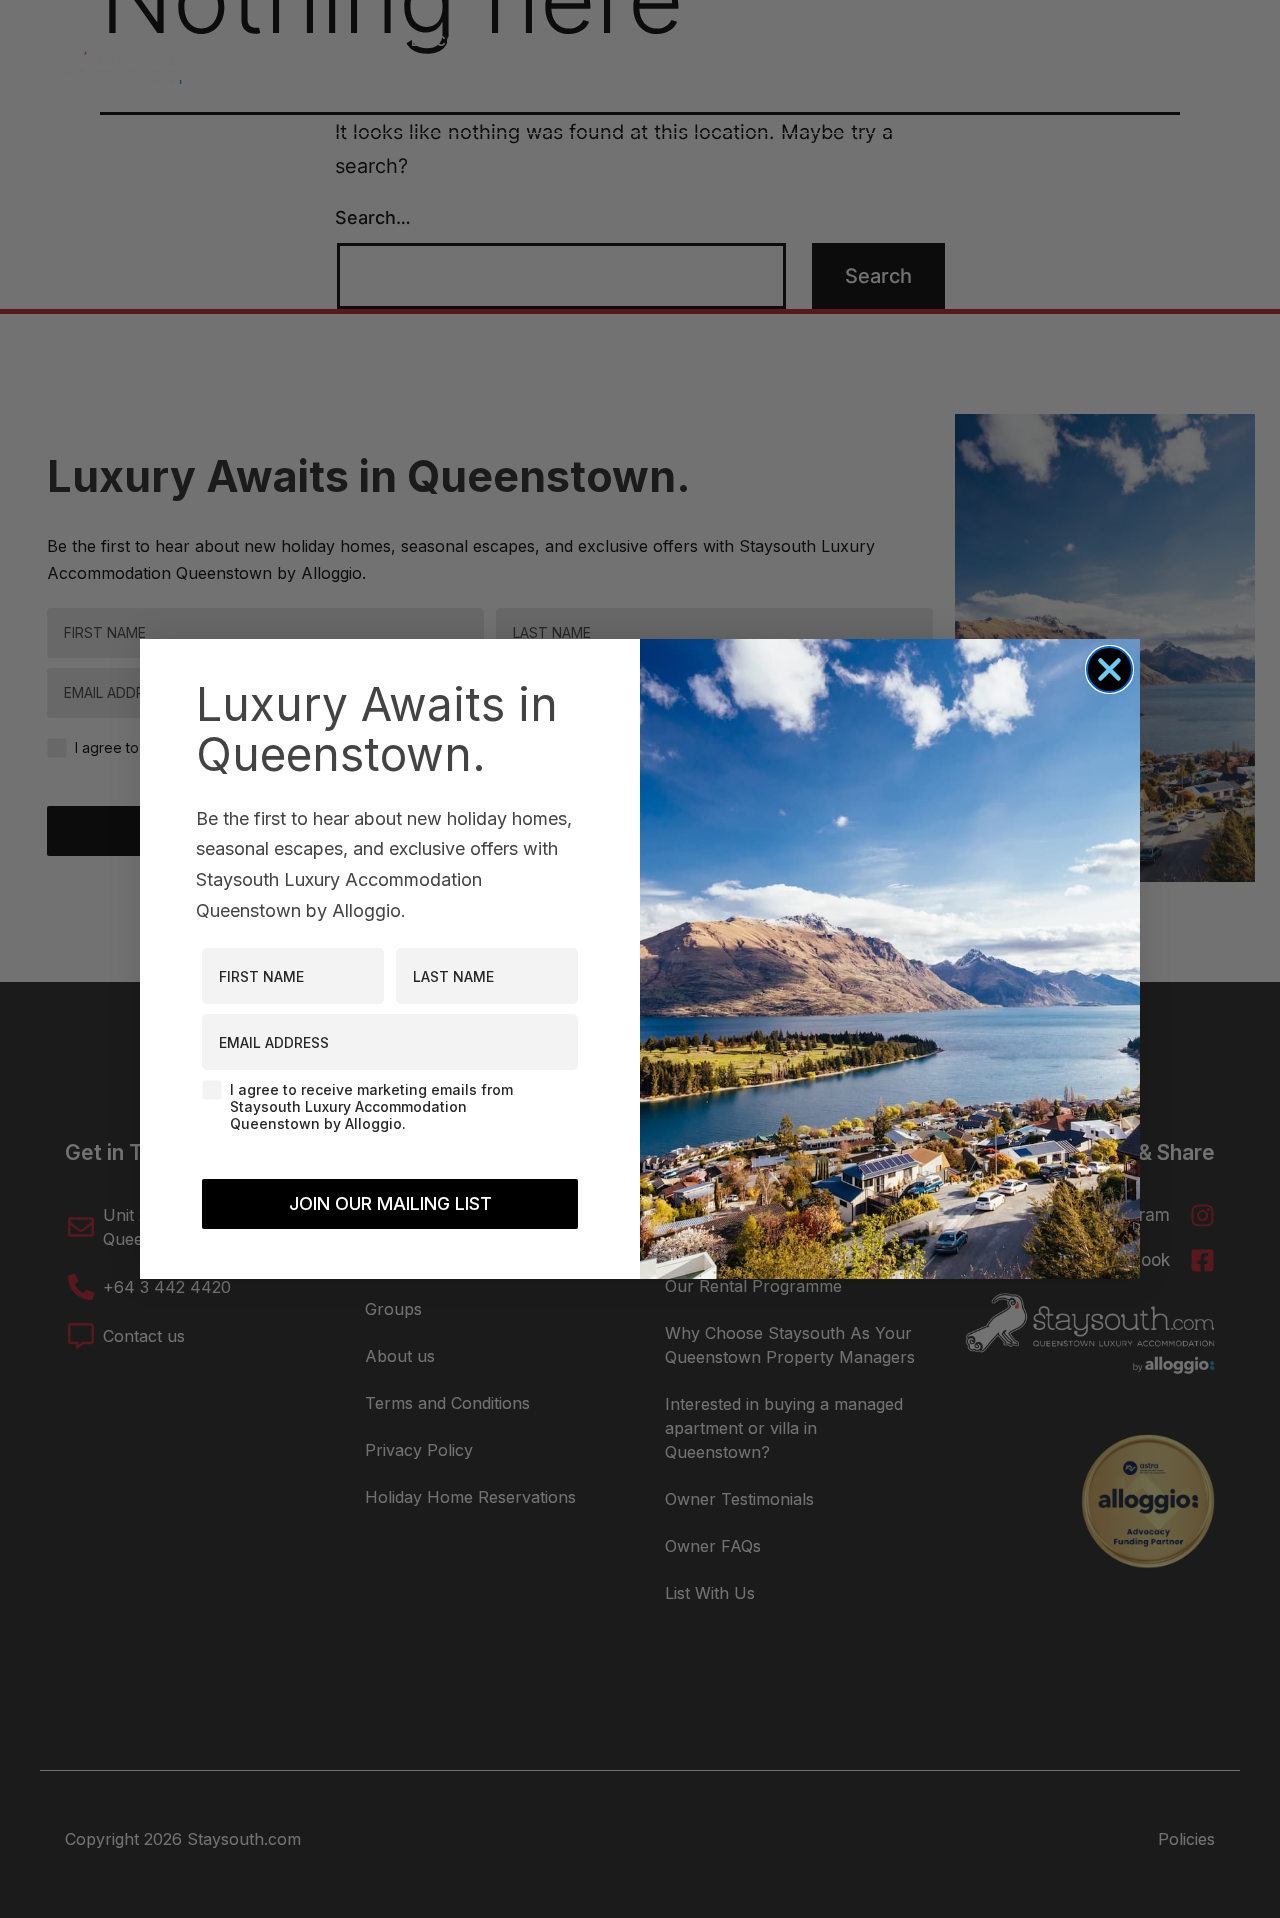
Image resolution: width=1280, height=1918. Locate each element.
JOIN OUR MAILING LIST (390, 1203)
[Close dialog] (1109, 669)
